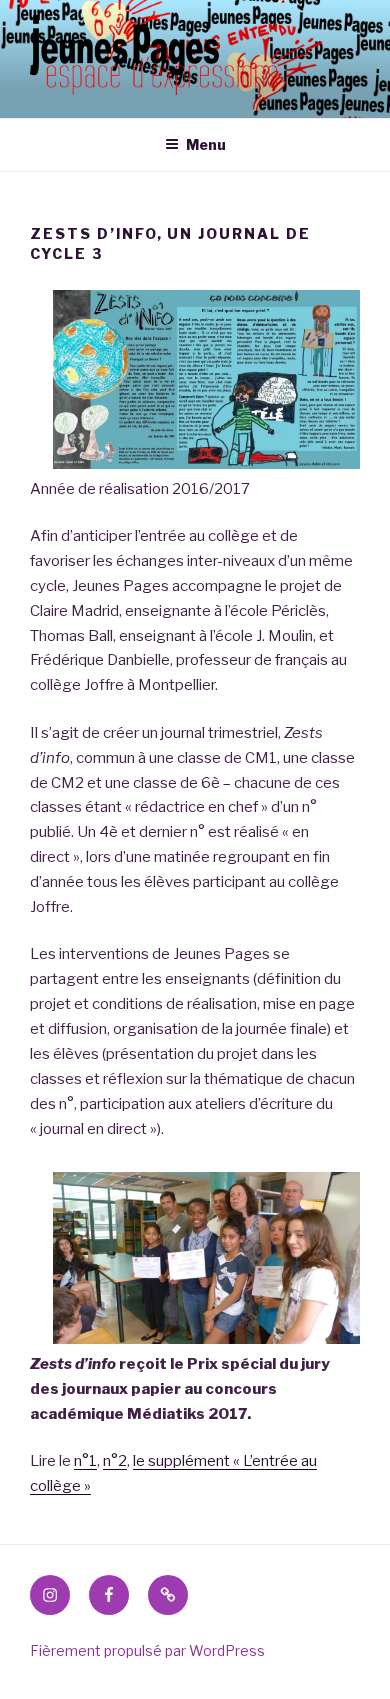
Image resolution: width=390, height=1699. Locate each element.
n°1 (85, 1461)
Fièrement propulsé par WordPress (147, 1650)
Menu (206, 144)
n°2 (115, 1461)
